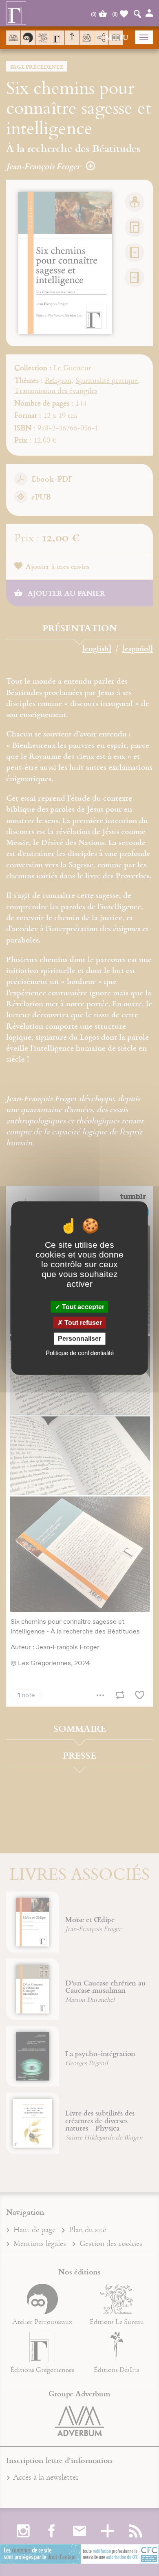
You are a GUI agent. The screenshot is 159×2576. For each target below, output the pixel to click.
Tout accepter (82, 1307)
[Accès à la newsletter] (87, 38)
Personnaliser (79, 1339)
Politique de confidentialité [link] (80, 1352)
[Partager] (101, 38)
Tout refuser (82, 1323)
